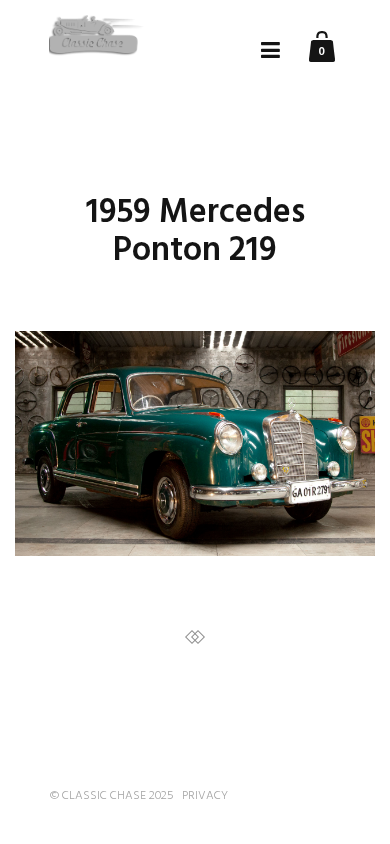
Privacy (205, 796)
